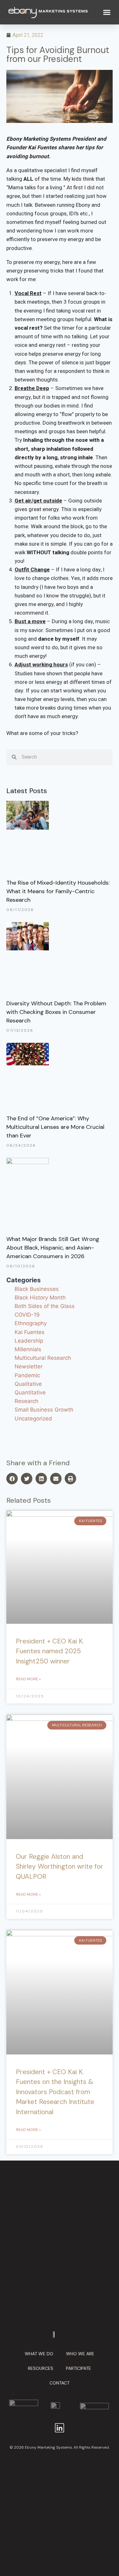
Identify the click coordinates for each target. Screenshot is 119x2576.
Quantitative (30, 1393)
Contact (60, 2383)
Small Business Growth (44, 1410)
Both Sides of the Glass (45, 1306)
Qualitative (28, 1384)
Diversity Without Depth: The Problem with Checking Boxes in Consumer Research (56, 1012)
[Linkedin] (60, 2428)
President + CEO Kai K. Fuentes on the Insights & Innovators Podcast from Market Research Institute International (55, 2092)
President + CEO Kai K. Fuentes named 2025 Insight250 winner (50, 1651)
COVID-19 (27, 1315)
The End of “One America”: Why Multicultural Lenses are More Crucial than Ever (55, 1127)
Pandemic (27, 1375)
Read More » (28, 1679)
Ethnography (31, 1323)
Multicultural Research (43, 1358)
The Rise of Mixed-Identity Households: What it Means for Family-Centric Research (58, 891)
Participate (79, 2368)
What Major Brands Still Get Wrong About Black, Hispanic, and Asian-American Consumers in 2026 (53, 1248)
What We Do (39, 2354)
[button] (107, 12)
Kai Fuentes (30, 1332)
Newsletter (29, 1366)
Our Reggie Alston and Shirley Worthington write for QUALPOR (60, 1867)
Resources (41, 2368)
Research (26, 1401)
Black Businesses (37, 1289)
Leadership (29, 1341)
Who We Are (80, 2354)
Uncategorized (33, 1419)
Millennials (28, 1349)
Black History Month (40, 1298)
